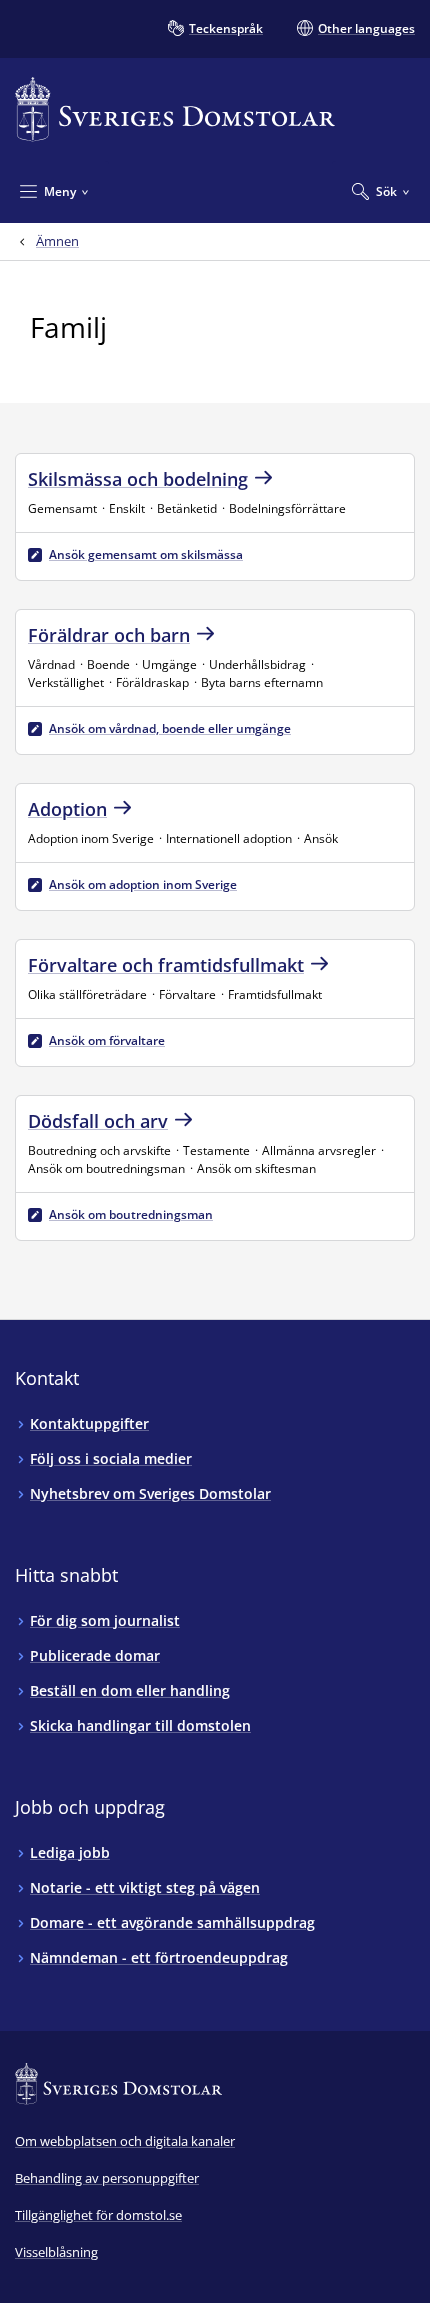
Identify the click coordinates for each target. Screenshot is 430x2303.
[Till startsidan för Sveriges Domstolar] (175, 109)
